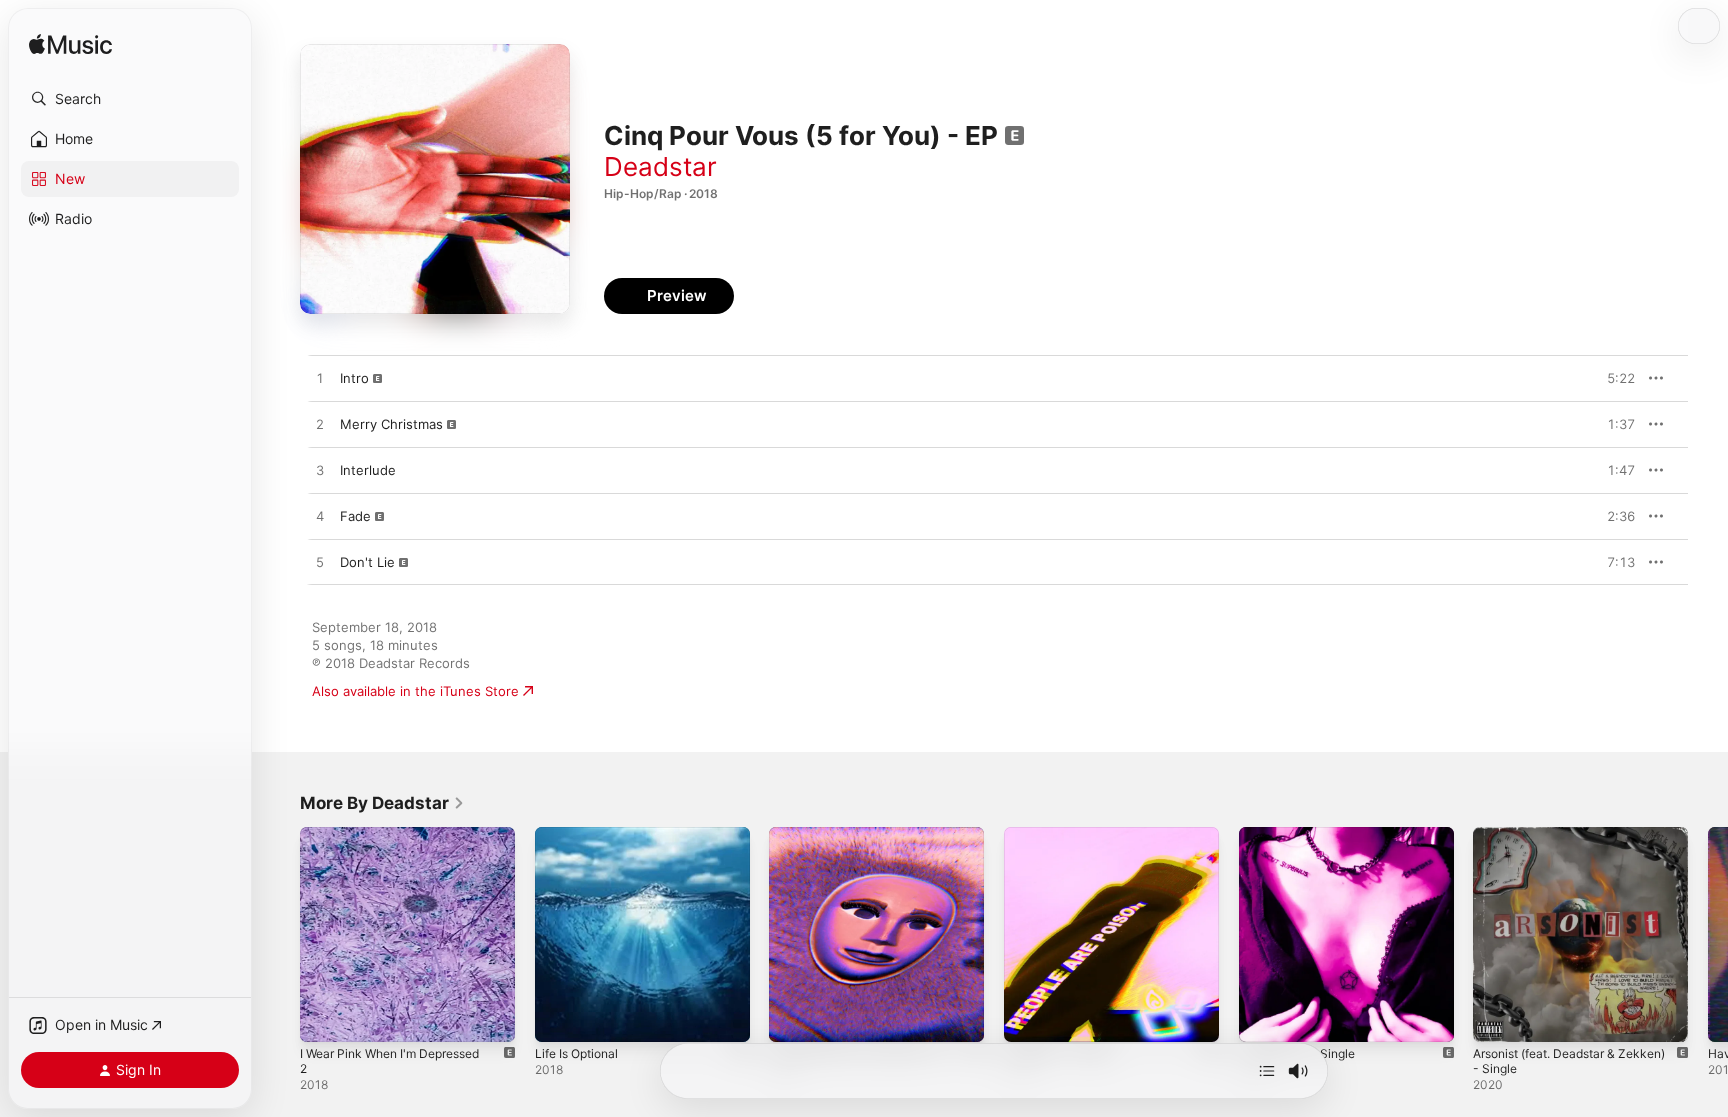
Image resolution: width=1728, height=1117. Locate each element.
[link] (382, 803)
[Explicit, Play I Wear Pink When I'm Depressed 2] (325, 1017)
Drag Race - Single (1061, 835)
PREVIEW (1613, 378)
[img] (70, 45)
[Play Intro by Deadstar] (320, 379)
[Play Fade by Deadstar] (320, 517)
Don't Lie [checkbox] (367, 562)
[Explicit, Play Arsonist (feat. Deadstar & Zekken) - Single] (1498, 1017)
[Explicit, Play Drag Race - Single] (1029, 1017)
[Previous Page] (280, 934)
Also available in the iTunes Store (415, 691)
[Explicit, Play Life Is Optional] (560, 1017)
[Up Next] (1267, 1071)
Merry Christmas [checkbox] (391, 424)
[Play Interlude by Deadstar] (320, 471)
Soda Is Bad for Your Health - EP (870, 835)
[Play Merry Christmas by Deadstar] (320, 425)
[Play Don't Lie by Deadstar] (320, 563)
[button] (130, 99)
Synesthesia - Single (1303, 835)
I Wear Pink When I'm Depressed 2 (406, 835)
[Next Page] (1708, 934)
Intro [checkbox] (354, 378)
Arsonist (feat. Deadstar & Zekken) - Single (1554, 843)
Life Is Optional (581, 835)
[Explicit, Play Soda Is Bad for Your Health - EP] (794, 1017)
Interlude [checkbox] (368, 470)
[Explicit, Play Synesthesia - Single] (1264, 1017)
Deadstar (660, 166)
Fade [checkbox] (355, 516)
